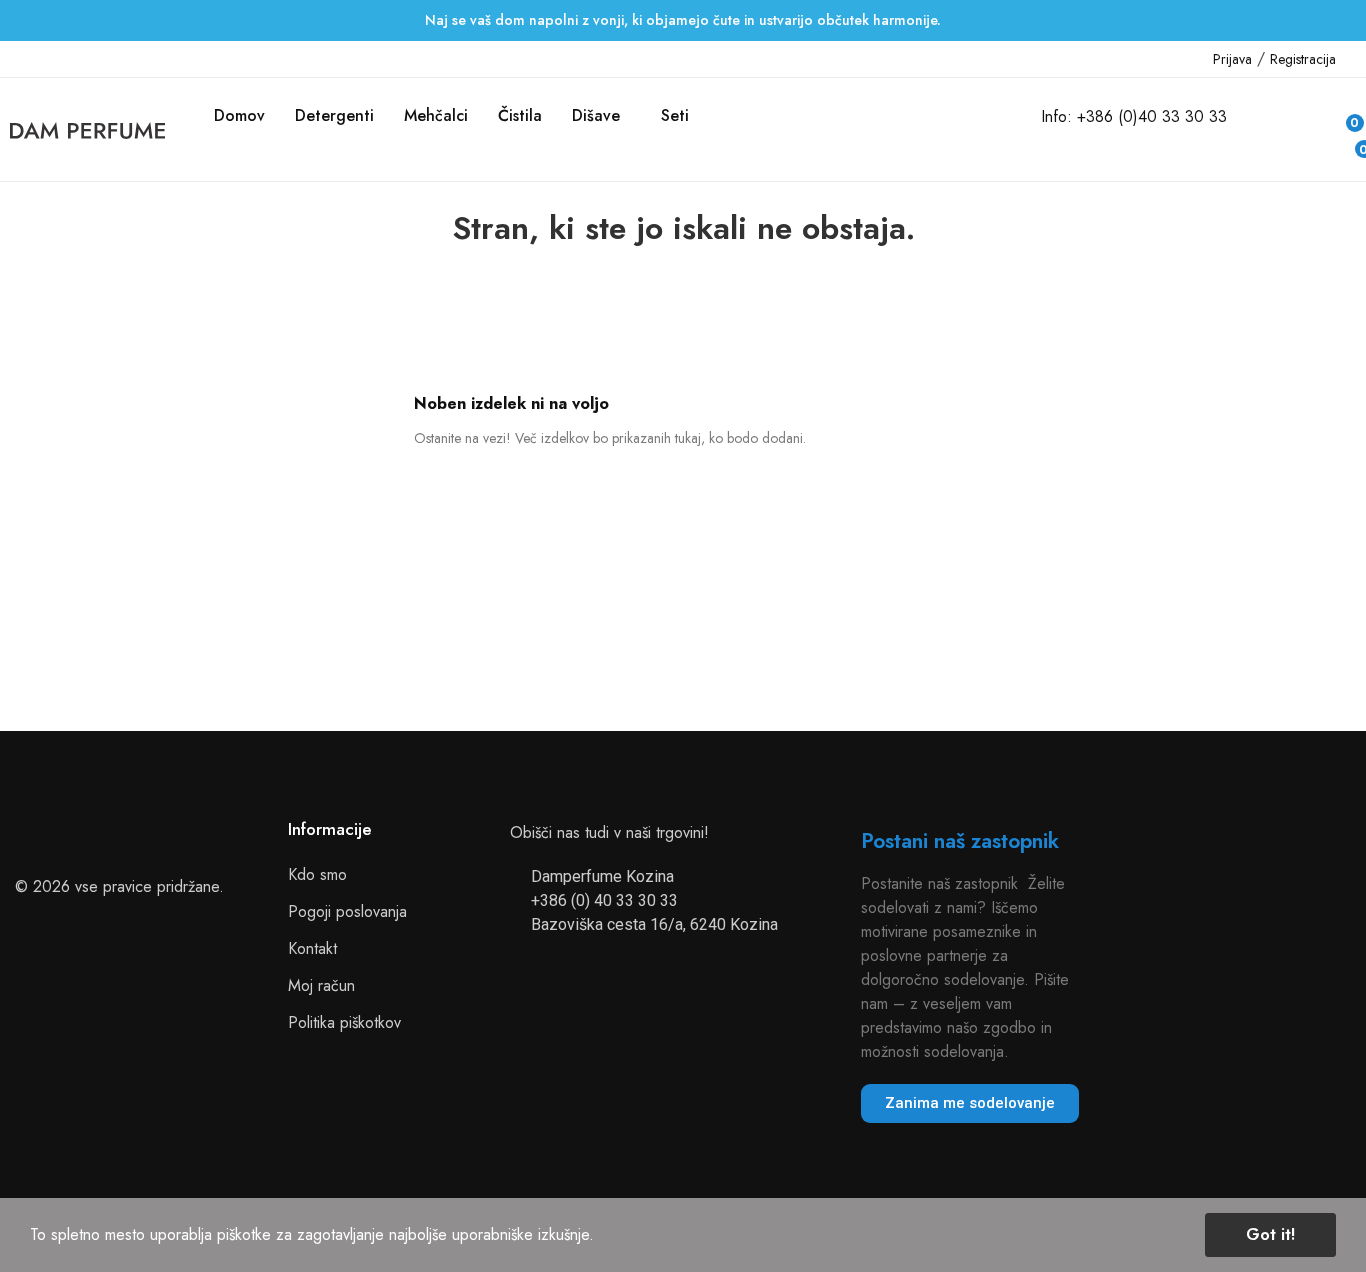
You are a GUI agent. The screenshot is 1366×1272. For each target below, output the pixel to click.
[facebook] (16, 59)
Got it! (1270, 1234)
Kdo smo (317, 874)
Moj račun (321, 985)
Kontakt (312, 948)
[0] (1347, 144)
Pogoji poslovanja (347, 911)
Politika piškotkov (344, 1022)
